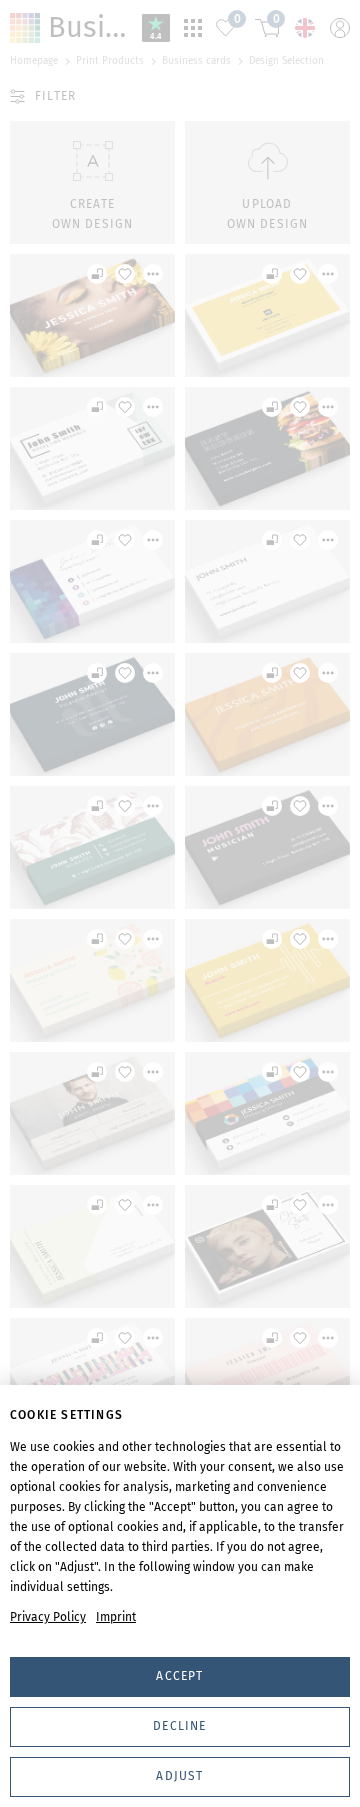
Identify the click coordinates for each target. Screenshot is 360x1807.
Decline (179, 1726)
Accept (179, 1676)
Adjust (179, 1776)
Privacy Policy (48, 1617)
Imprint (116, 1617)
